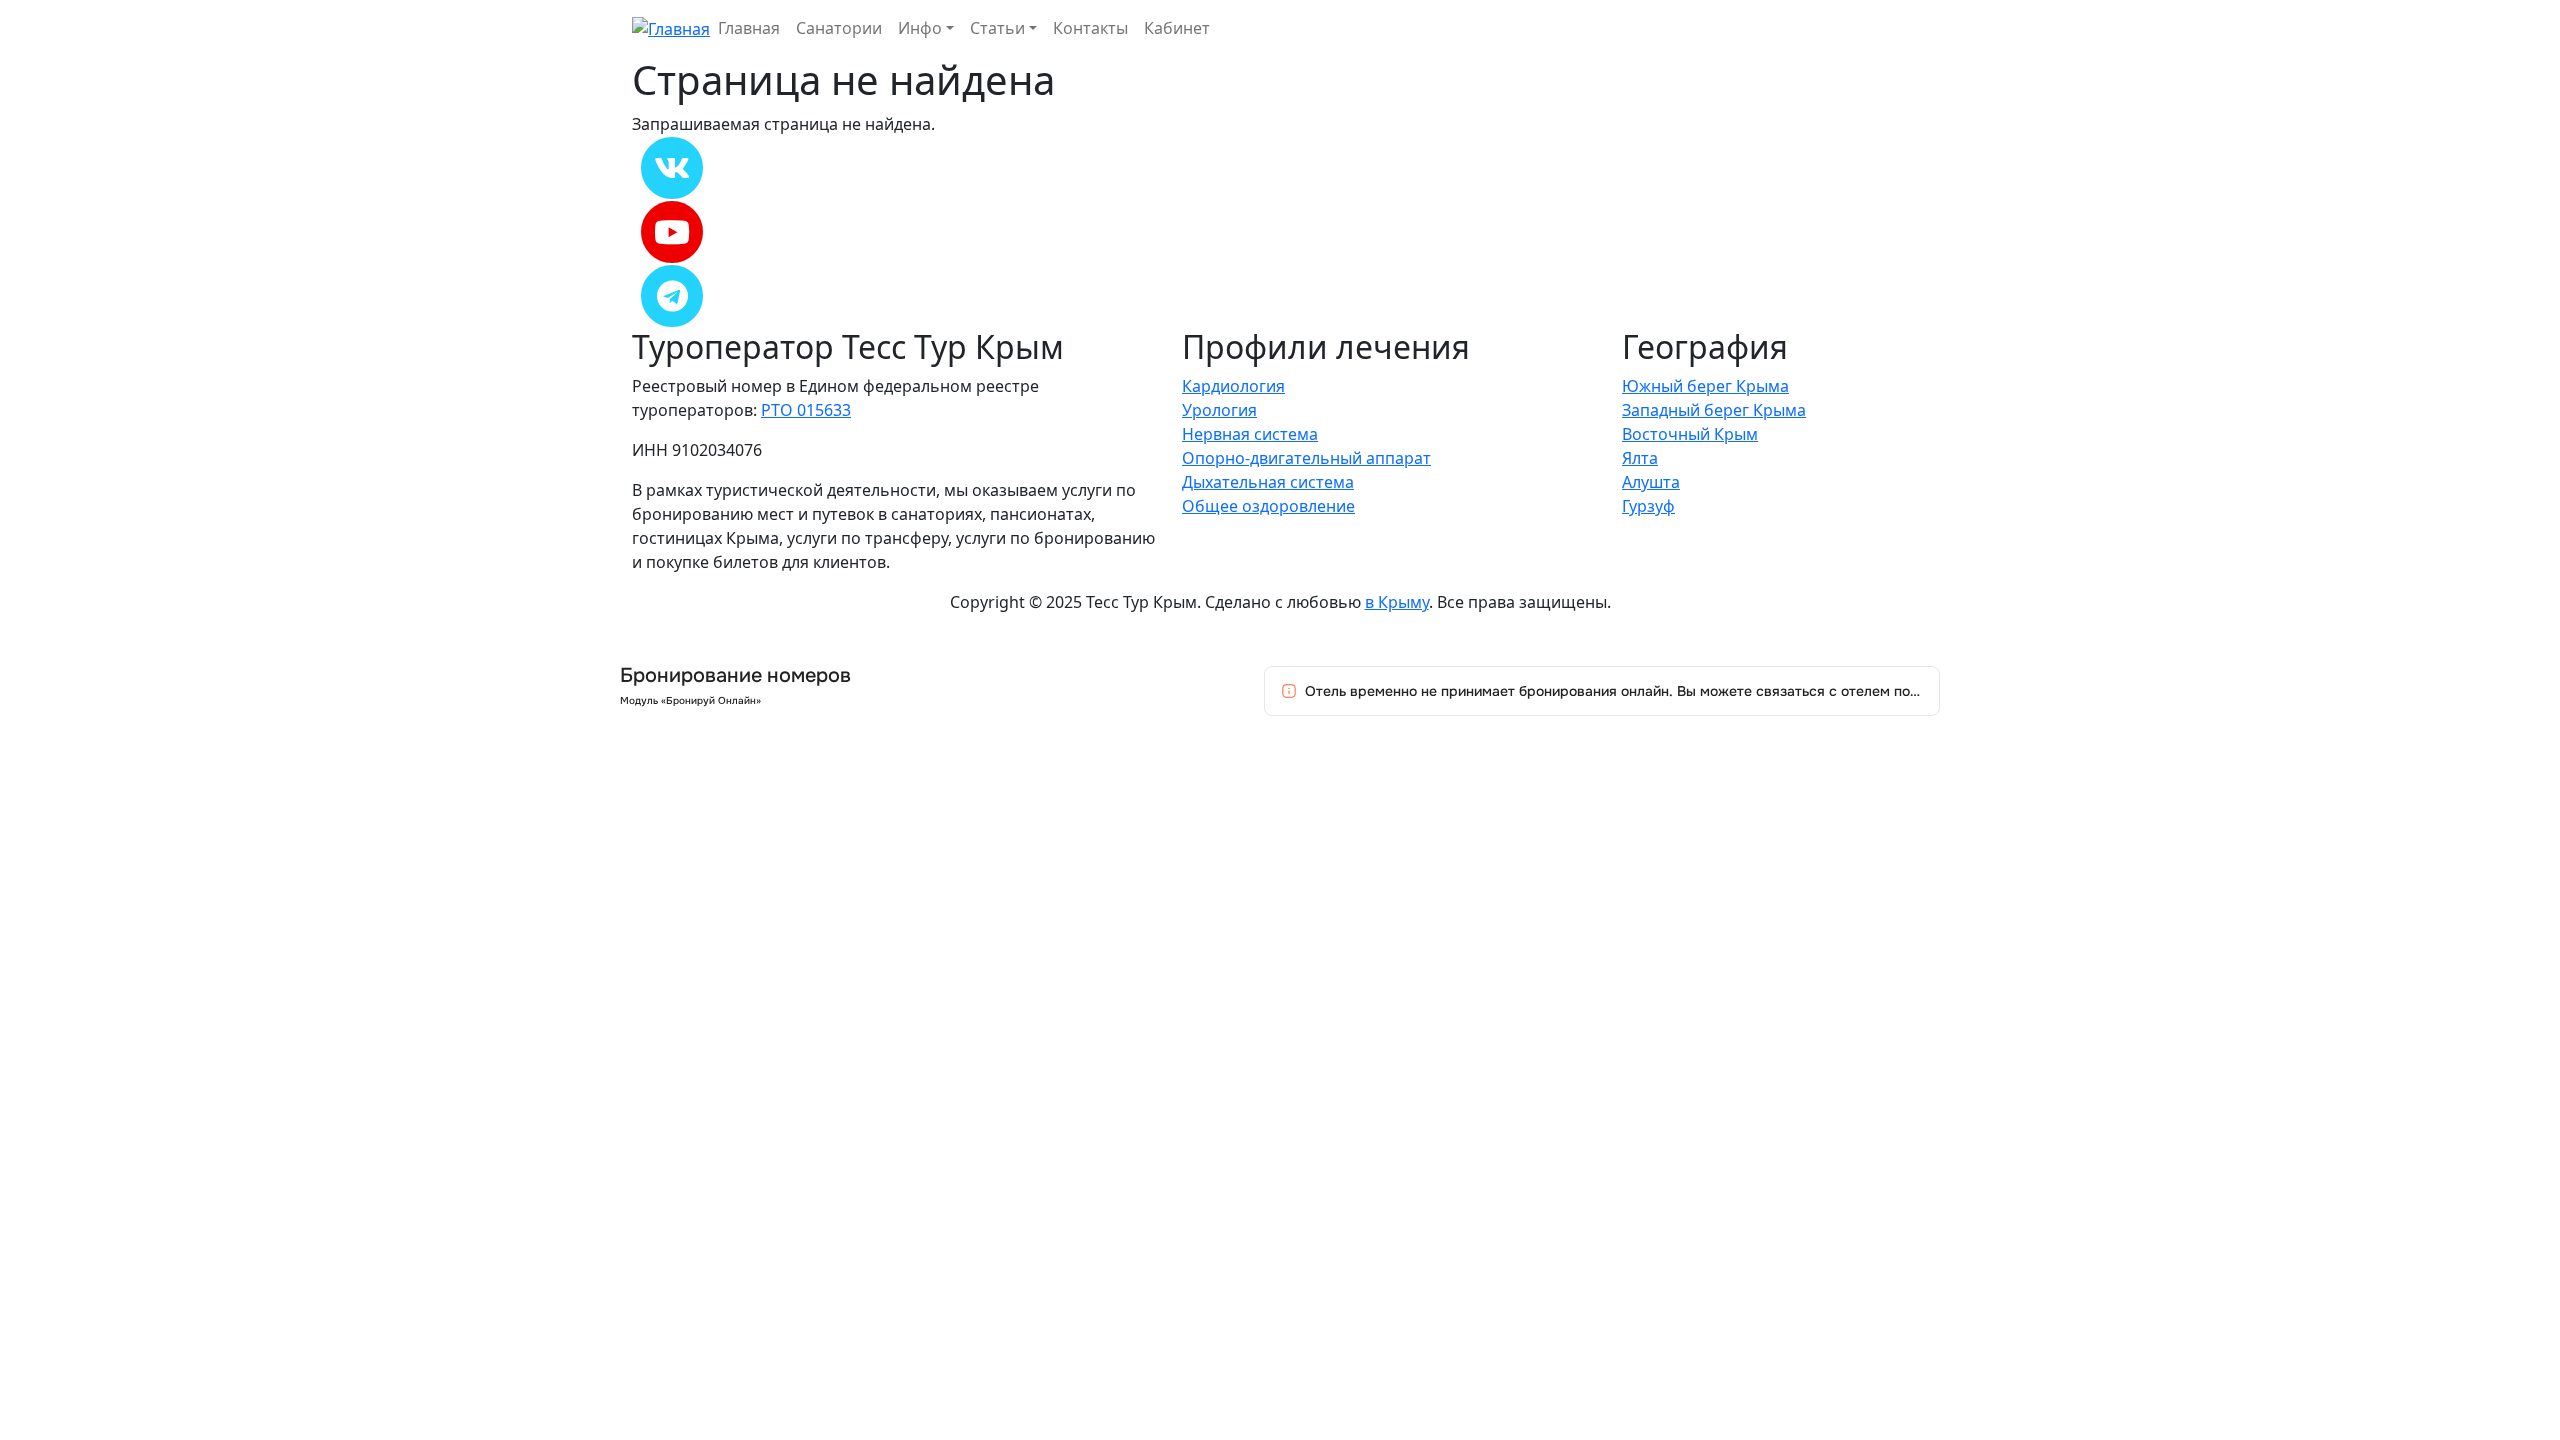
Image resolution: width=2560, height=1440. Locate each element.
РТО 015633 (806, 410)
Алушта (1651, 482)
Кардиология (1233, 386)
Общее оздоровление (1268, 506)
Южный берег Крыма (1705, 386)
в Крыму (1397, 602)
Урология (1219, 410)
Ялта (1640, 458)
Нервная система (1250, 434)
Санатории (839, 28)
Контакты (1090, 28)
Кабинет (1177, 28)
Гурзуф (1648, 506)
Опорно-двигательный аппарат (1306, 458)
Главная (749, 28)
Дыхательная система (1268, 482)
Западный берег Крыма (1714, 410)
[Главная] (671, 27)
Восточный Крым (1690, 434)
